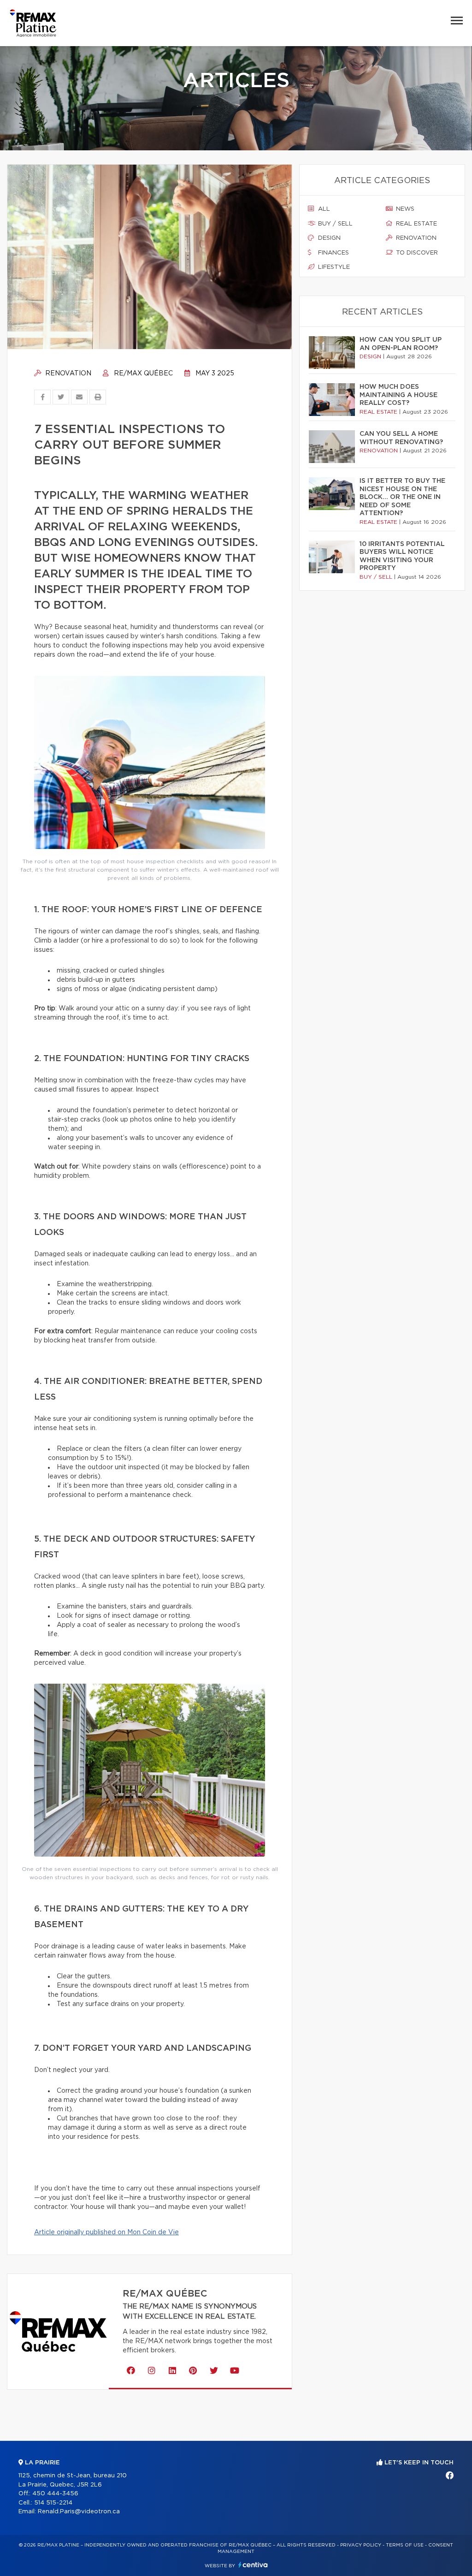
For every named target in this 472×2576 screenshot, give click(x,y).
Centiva (253, 2565)
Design (328, 238)
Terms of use (405, 2545)
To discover (416, 253)
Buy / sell (334, 224)
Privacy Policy (361, 2545)
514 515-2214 (53, 2503)
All (323, 209)
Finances (333, 253)
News (404, 209)
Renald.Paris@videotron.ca (79, 2512)
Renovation (67, 374)
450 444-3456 (55, 2494)
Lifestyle (333, 267)
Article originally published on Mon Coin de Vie (106, 2232)
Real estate (416, 224)
